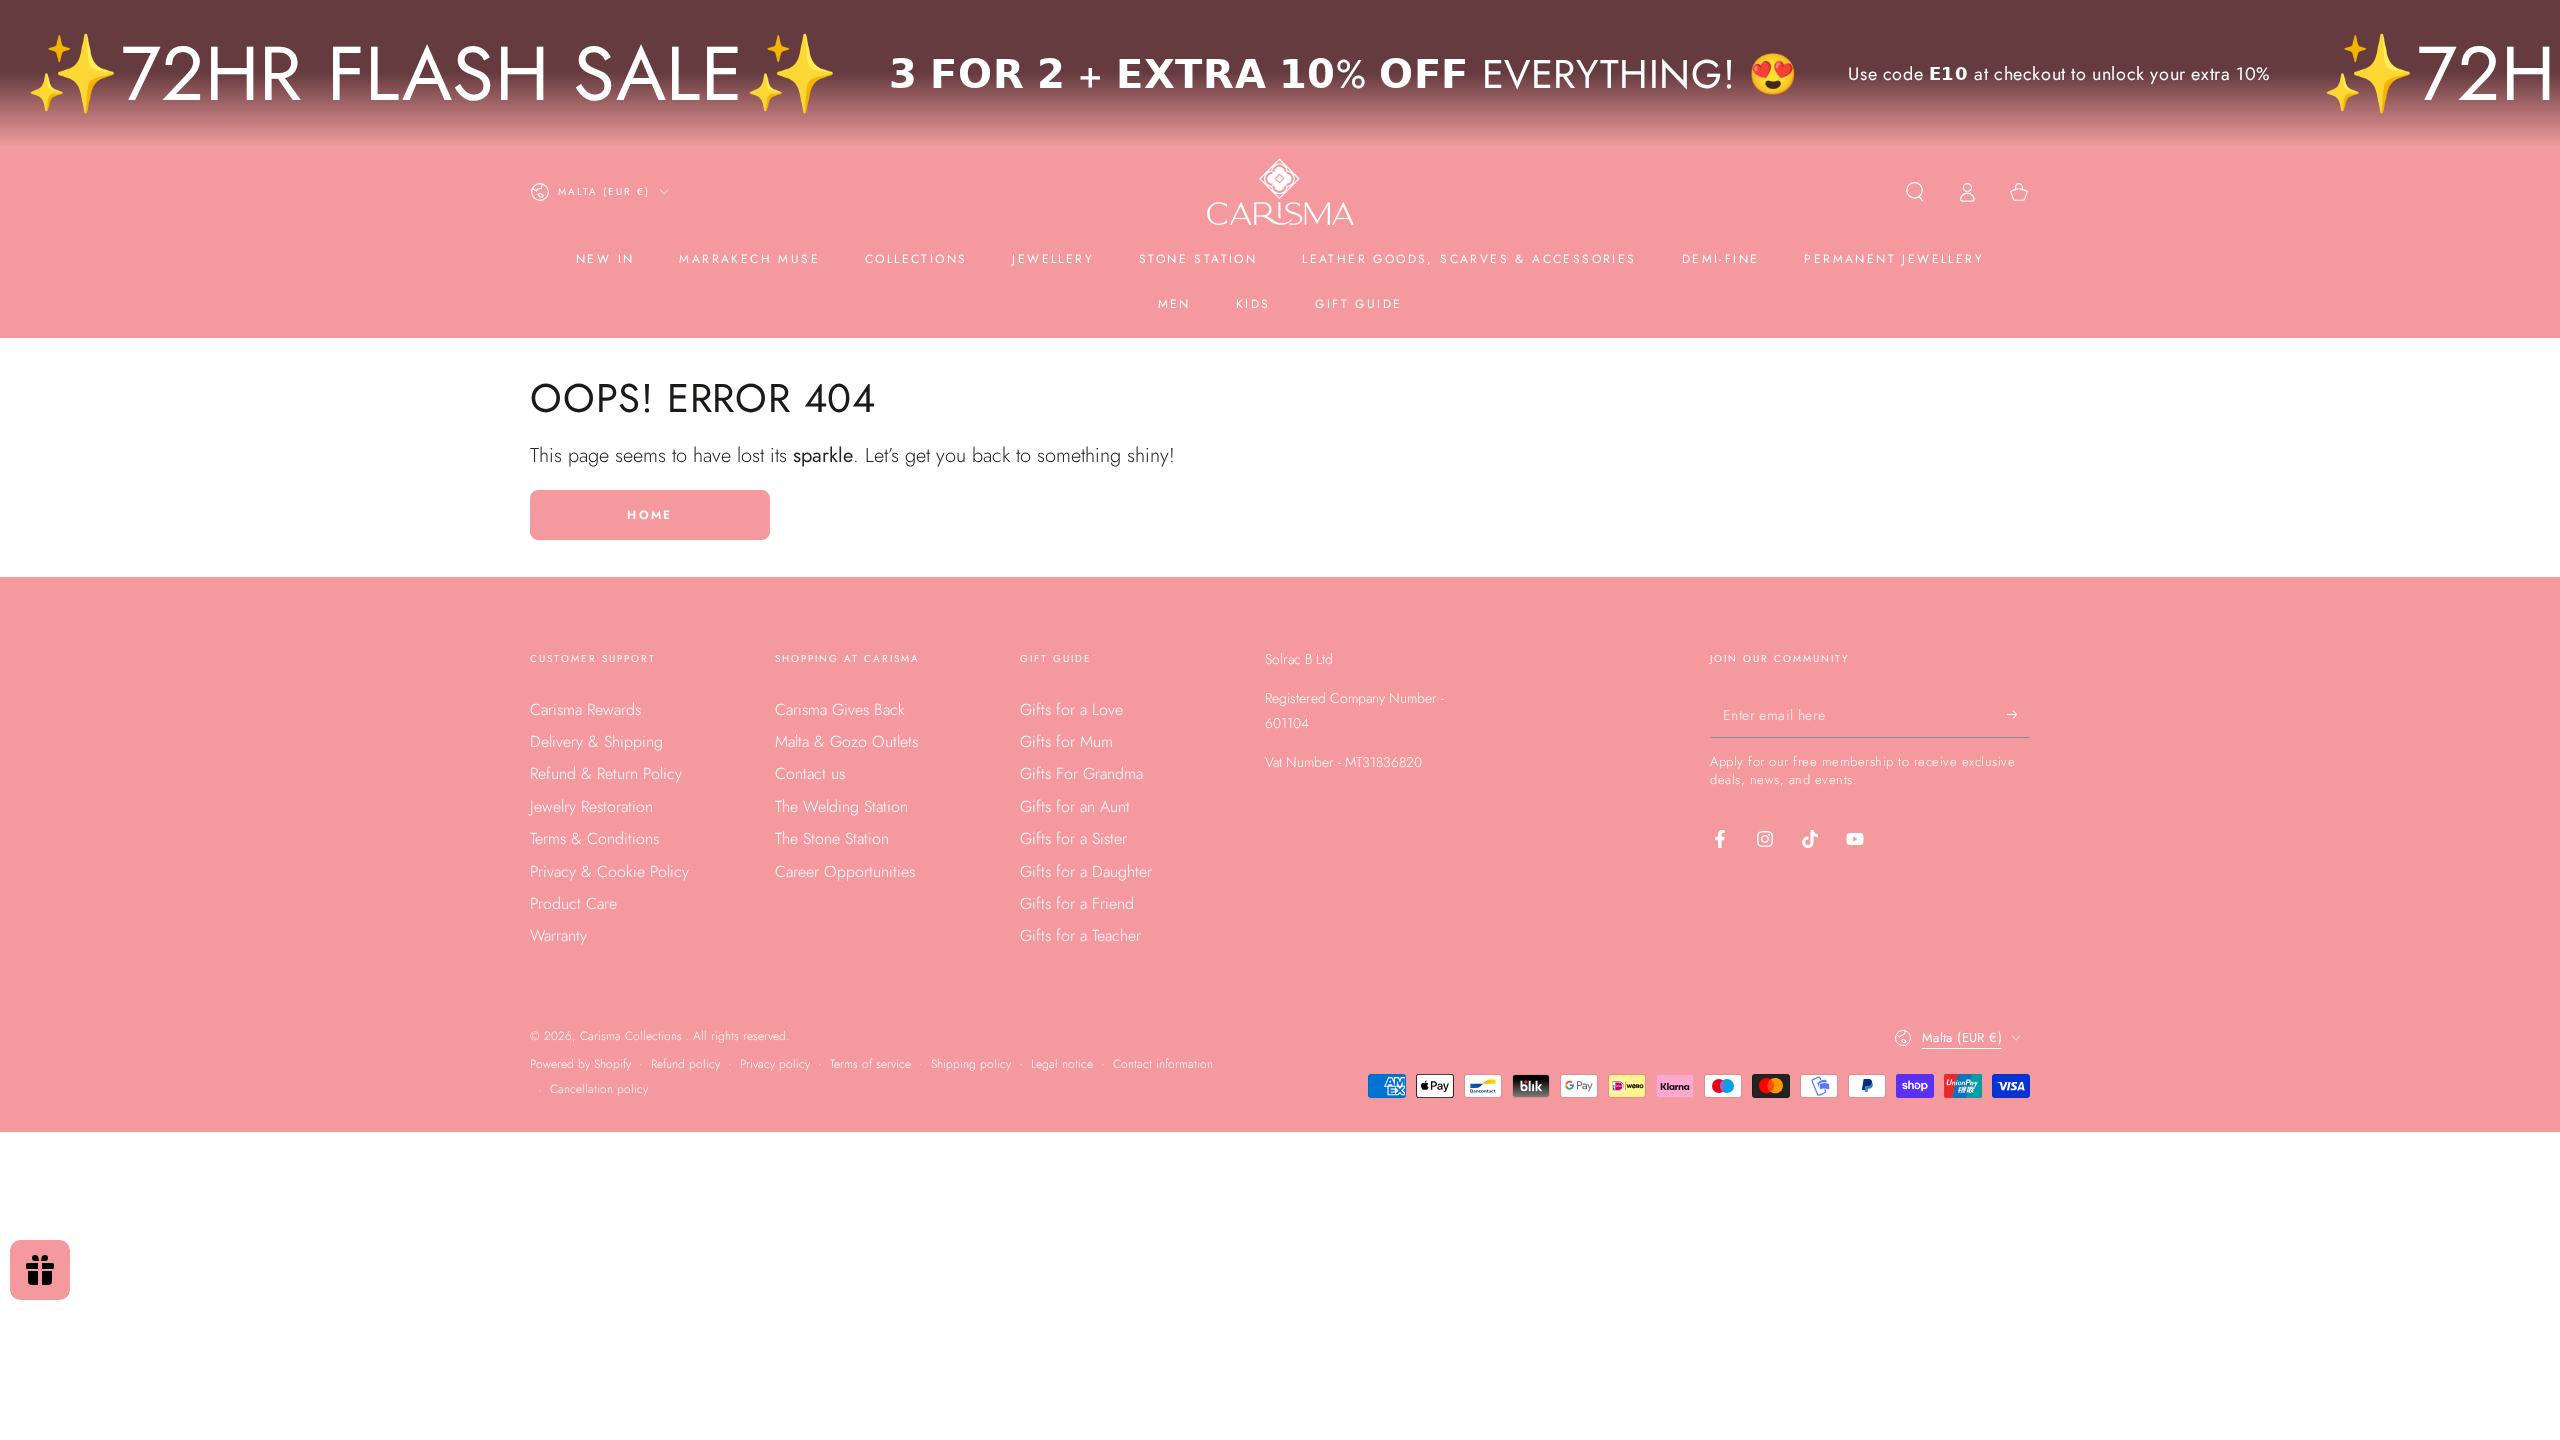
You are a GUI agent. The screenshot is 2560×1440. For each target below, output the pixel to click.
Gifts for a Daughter (1086, 871)
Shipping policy (971, 1064)
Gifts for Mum (1066, 741)
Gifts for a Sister (1073, 838)
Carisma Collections (633, 1036)
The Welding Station (841, 806)
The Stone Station (832, 838)
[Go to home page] (1280, 192)
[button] (1915, 192)
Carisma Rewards (585, 709)
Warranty (558, 935)
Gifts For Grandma (1081, 773)
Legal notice (1062, 1064)
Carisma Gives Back (840, 709)
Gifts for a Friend (1077, 903)
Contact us (810, 773)
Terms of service (870, 1064)
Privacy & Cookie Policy (609, 871)
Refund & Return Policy (606, 773)
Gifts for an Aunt (1075, 806)
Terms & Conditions (594, 838)
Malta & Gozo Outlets (846, 741)
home (650, 515)
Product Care (573, 903)
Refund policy (685, 1064)
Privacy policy (775, 1064)
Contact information (1163, 1064)
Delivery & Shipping (596, 741)
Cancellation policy (599, 1089)
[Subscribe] (2018, 715)
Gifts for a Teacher (1080, 935)
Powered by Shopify (580, 1064)
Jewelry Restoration (591, 806)
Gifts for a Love (1071, 709)
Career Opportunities (845, 871)
